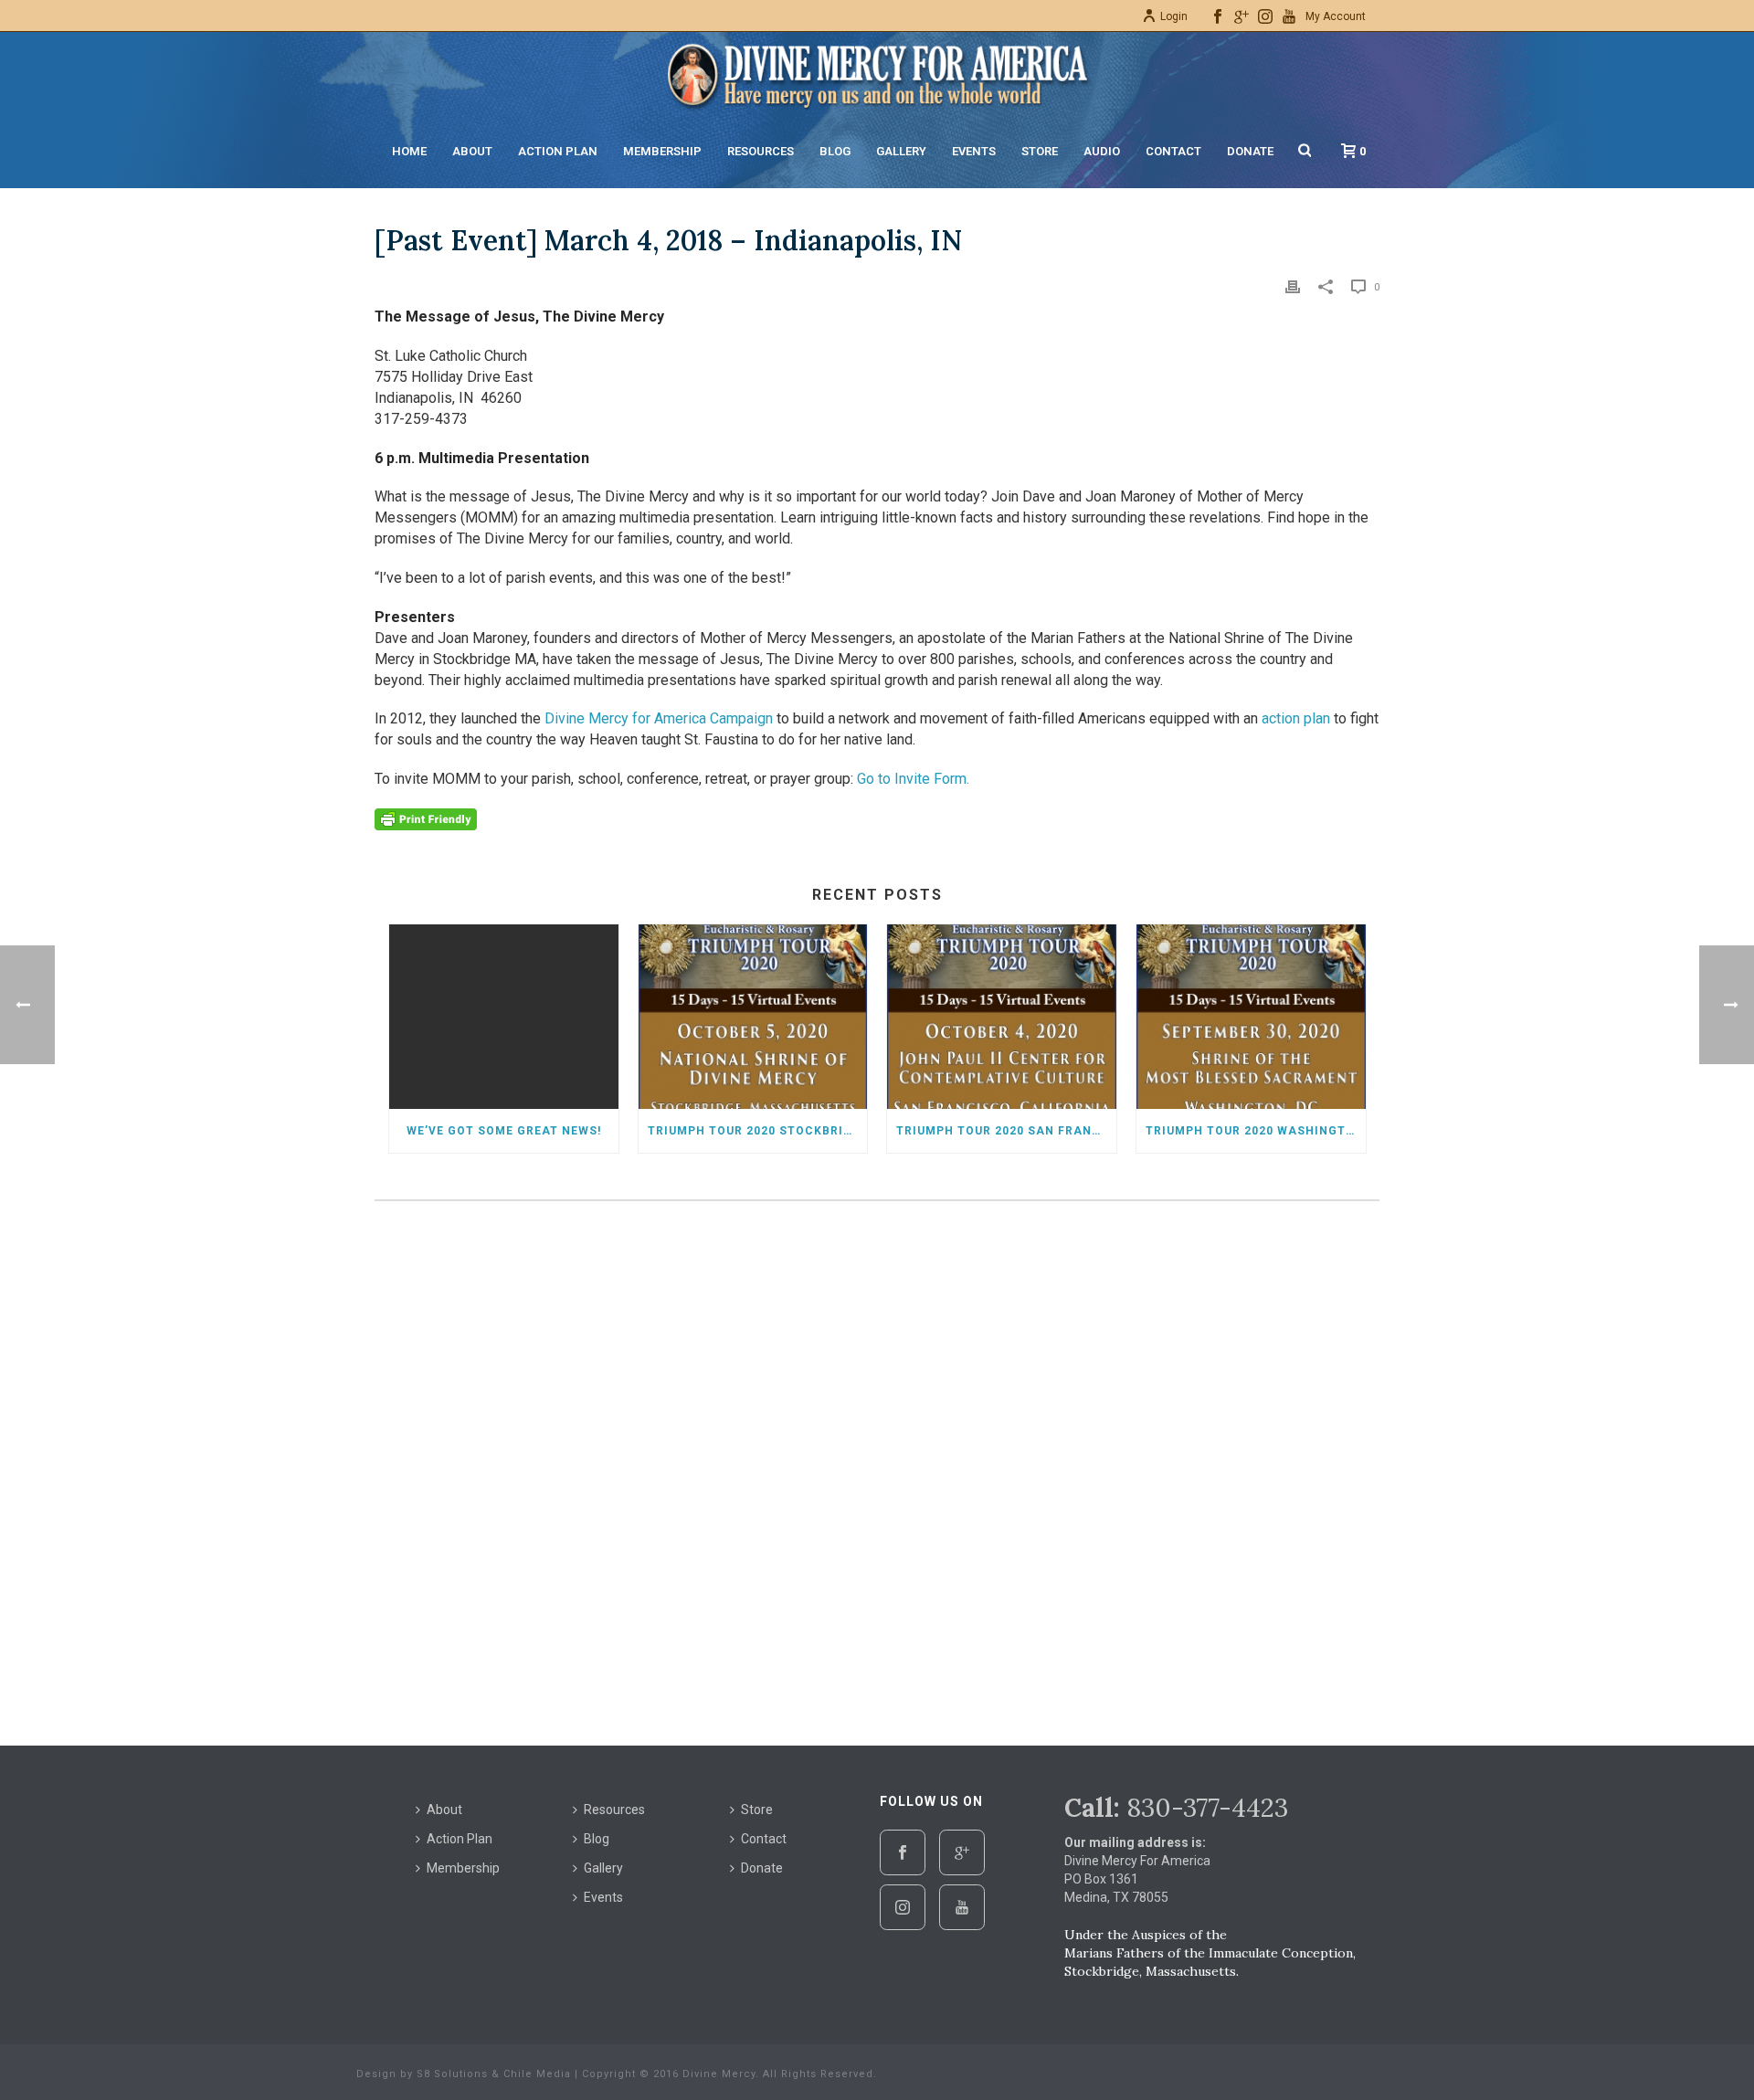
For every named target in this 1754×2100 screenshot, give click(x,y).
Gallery (901, 151)
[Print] (1293, 286)
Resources (761, 151)
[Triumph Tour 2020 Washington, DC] (1251, 1016)
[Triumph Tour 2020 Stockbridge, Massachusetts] (753, 1016)
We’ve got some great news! (504, 1131)
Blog (835, 151)
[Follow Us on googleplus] (962, 1852)
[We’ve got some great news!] (504, 1016)
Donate (1250, 151)
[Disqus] (877, 1466)
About (472, 151)
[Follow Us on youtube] (962, 1907)
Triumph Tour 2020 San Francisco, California (1006, 1131)
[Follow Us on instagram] (903, 1907)
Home (409, 151)
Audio (1102, 151)
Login (1174, 16)
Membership (662, 151)
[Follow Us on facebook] (903, 1852)
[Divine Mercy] (877, 73)
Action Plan (558, 151)
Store (1040, 151)
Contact (1173, 151)
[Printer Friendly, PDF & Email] (426, 818)
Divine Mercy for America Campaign (659, 718)
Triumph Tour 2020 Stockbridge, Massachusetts (758, 1131)
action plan (1296, 718)
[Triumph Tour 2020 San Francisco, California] (1002, 1016)
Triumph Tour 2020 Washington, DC (1256, 1131)
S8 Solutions (452, 2074)
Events (974, 151)
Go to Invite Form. (913, 779)
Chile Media (537, 2074)
